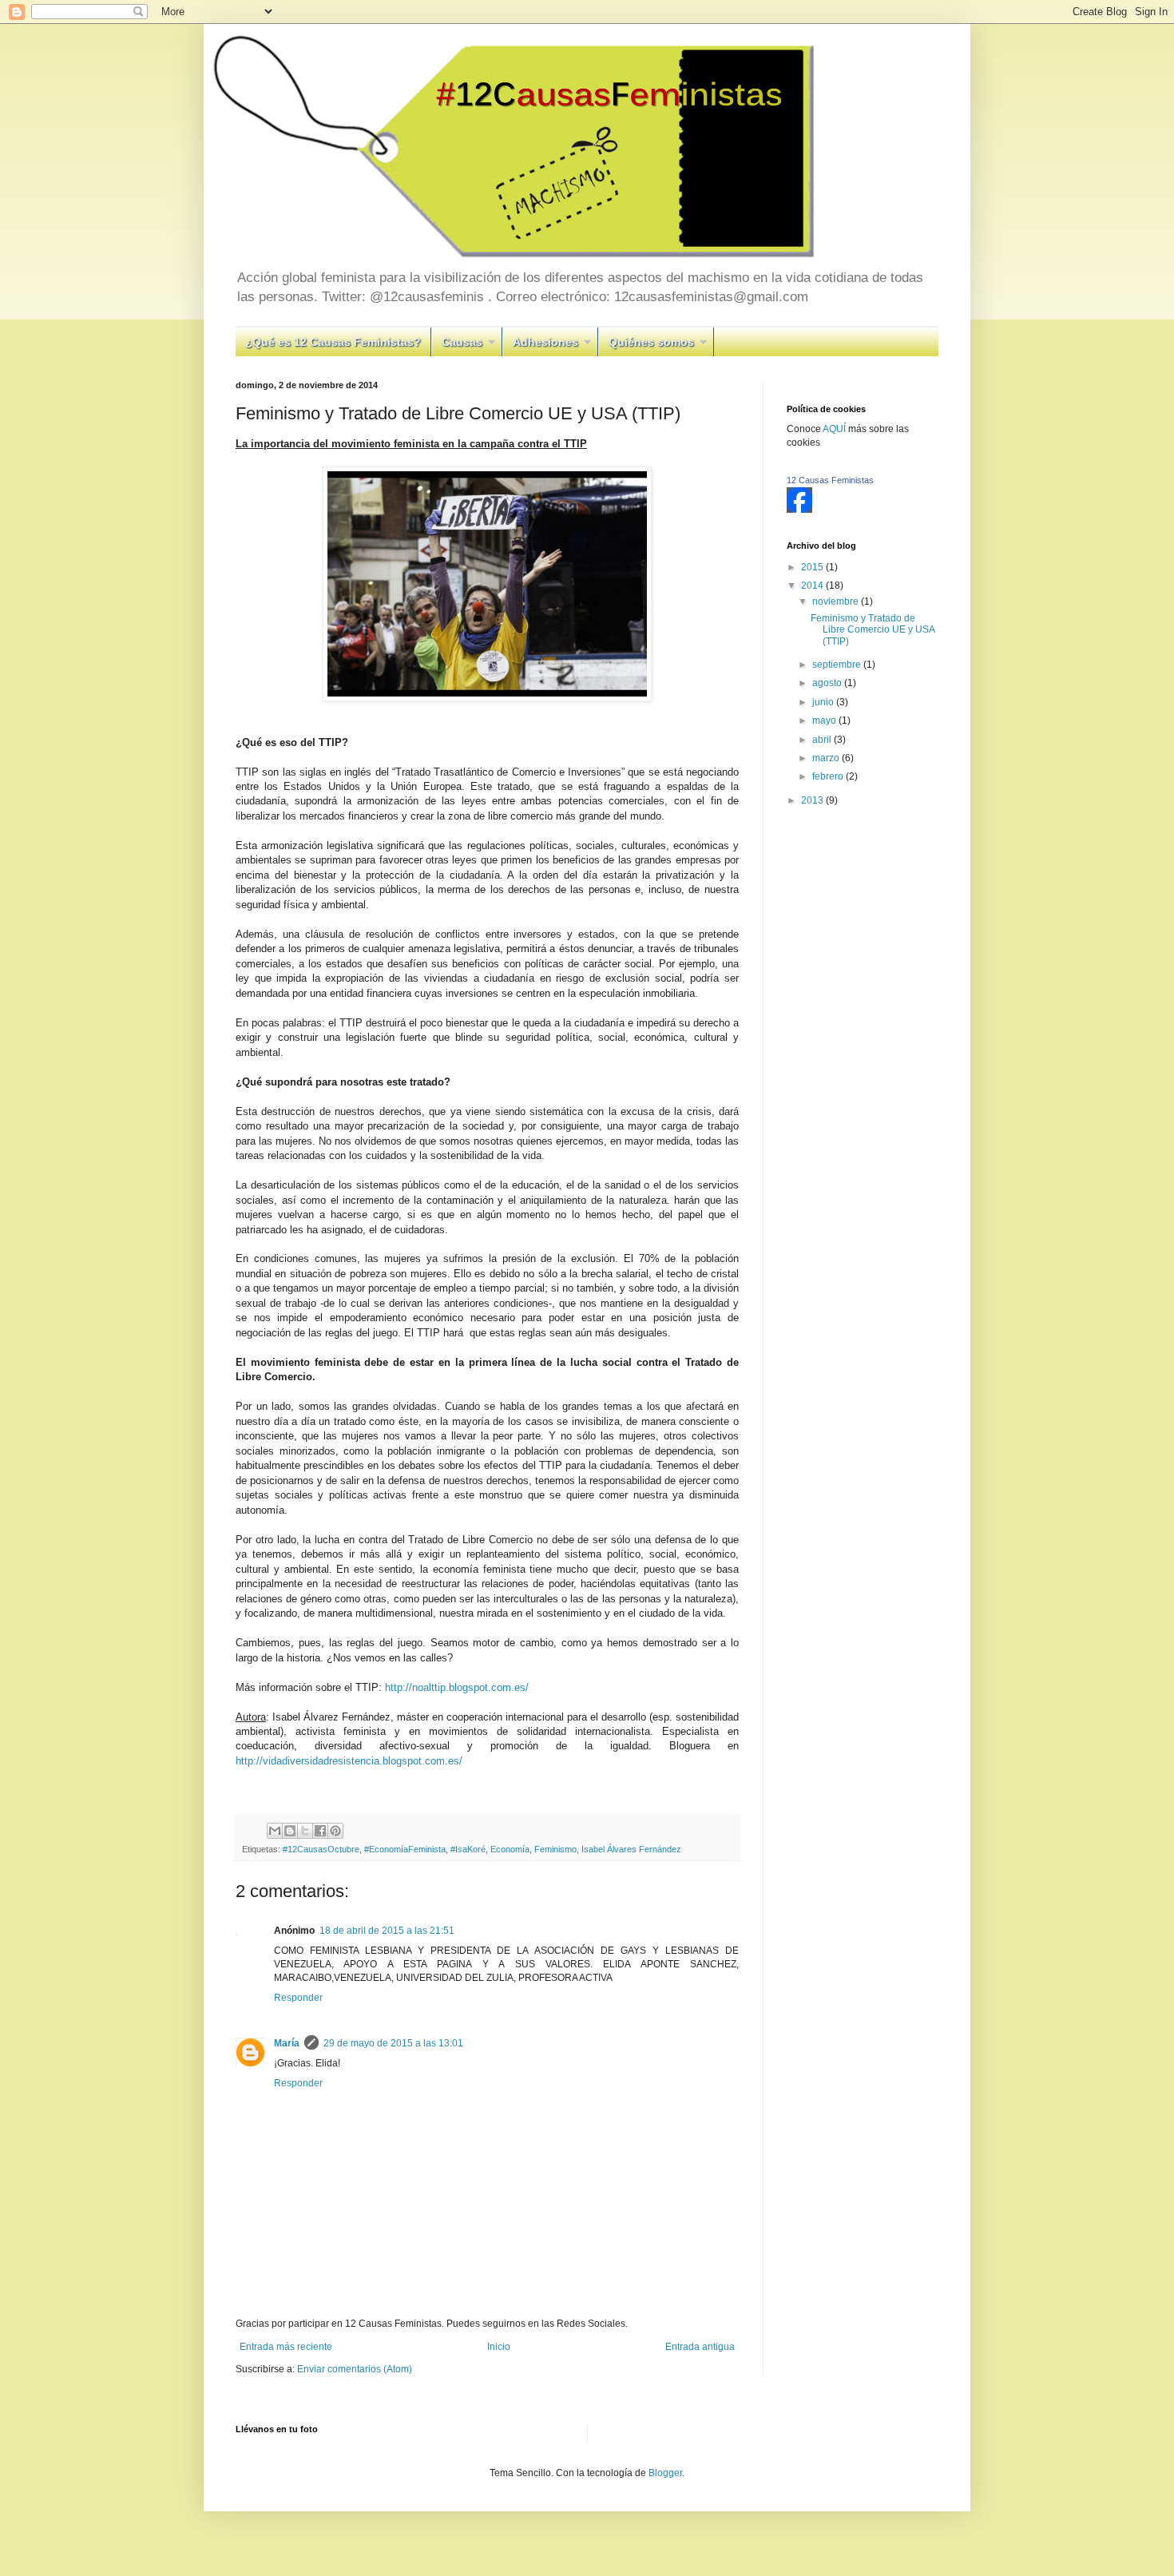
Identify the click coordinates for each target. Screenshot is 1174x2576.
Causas (462, 342)
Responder (298, 1998)
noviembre (837, 601)
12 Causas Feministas (830, 480)
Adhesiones (545, 342)
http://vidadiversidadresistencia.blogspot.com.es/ (349, 1761)
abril (823, 740)
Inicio (499, 2347)
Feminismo (555, 1849)
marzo (827, 758)
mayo (825, 720)
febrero (829, 776)
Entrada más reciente (286, 2347)
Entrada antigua (700, 2347)
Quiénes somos (651, 342)
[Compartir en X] (305, 1831)
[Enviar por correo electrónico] (275, 1831)
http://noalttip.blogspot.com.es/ (457, 1687)
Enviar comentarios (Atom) (355, 2369)
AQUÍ (835, 429)
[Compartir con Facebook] (320, 1831)
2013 (813, 800)
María (287, 2043)
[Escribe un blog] (290, 1831)
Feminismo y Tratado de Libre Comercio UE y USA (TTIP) (873, 630)
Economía (510, 1849)
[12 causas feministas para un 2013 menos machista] (799, 510)
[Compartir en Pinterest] (335, 1831)
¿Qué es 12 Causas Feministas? (333, 342)
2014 (813, 585)
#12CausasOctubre (321, 1849)
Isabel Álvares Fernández (631, 1849)
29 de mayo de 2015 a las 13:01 (393, 2043)
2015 (813, 567)
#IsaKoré (468, 1849)
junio (824, 702)
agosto (828, 683)
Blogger (665, 2473)
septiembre (838, 665)
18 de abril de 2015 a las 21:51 (387, 1931)
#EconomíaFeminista (405, 1849)
